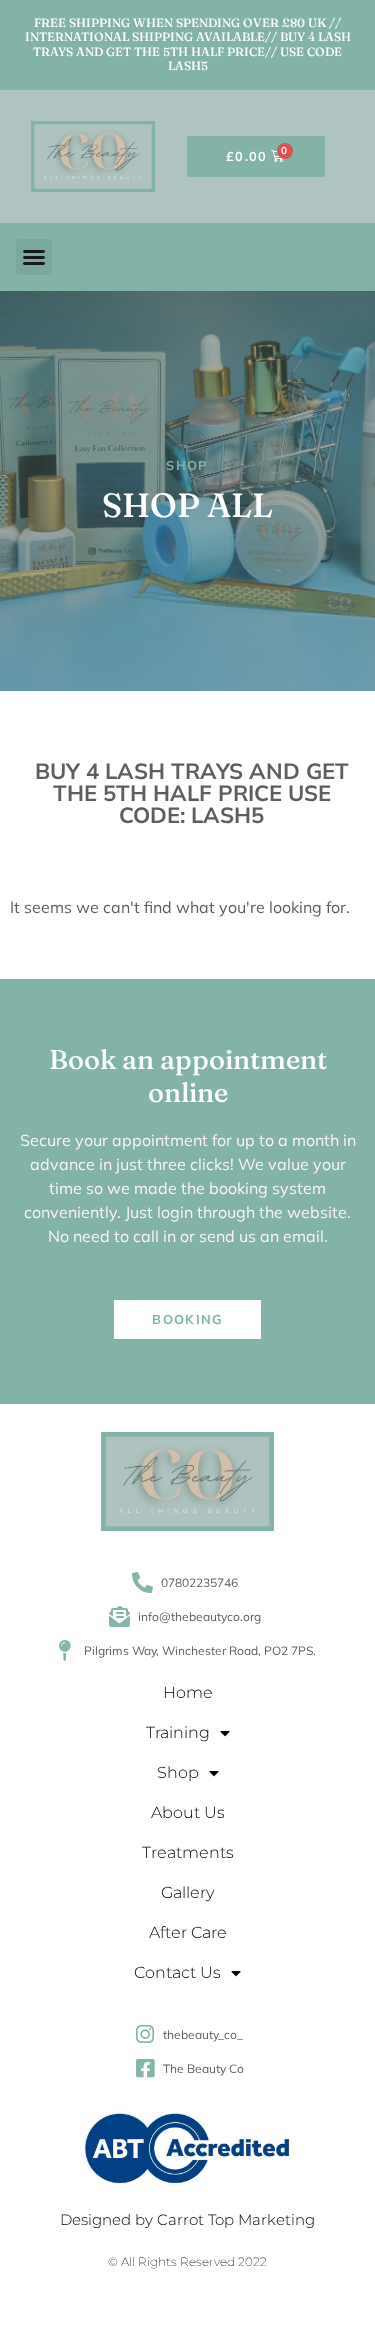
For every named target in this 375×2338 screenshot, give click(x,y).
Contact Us (177, 1972)
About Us (188, 1812)
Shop (178, 1772)
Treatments (188, 1852)
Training (178, 1732)
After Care (188, 1932)
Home (188, 1692)
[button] (34, 257)
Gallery (187, 1892)
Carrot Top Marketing (236, 2219)
